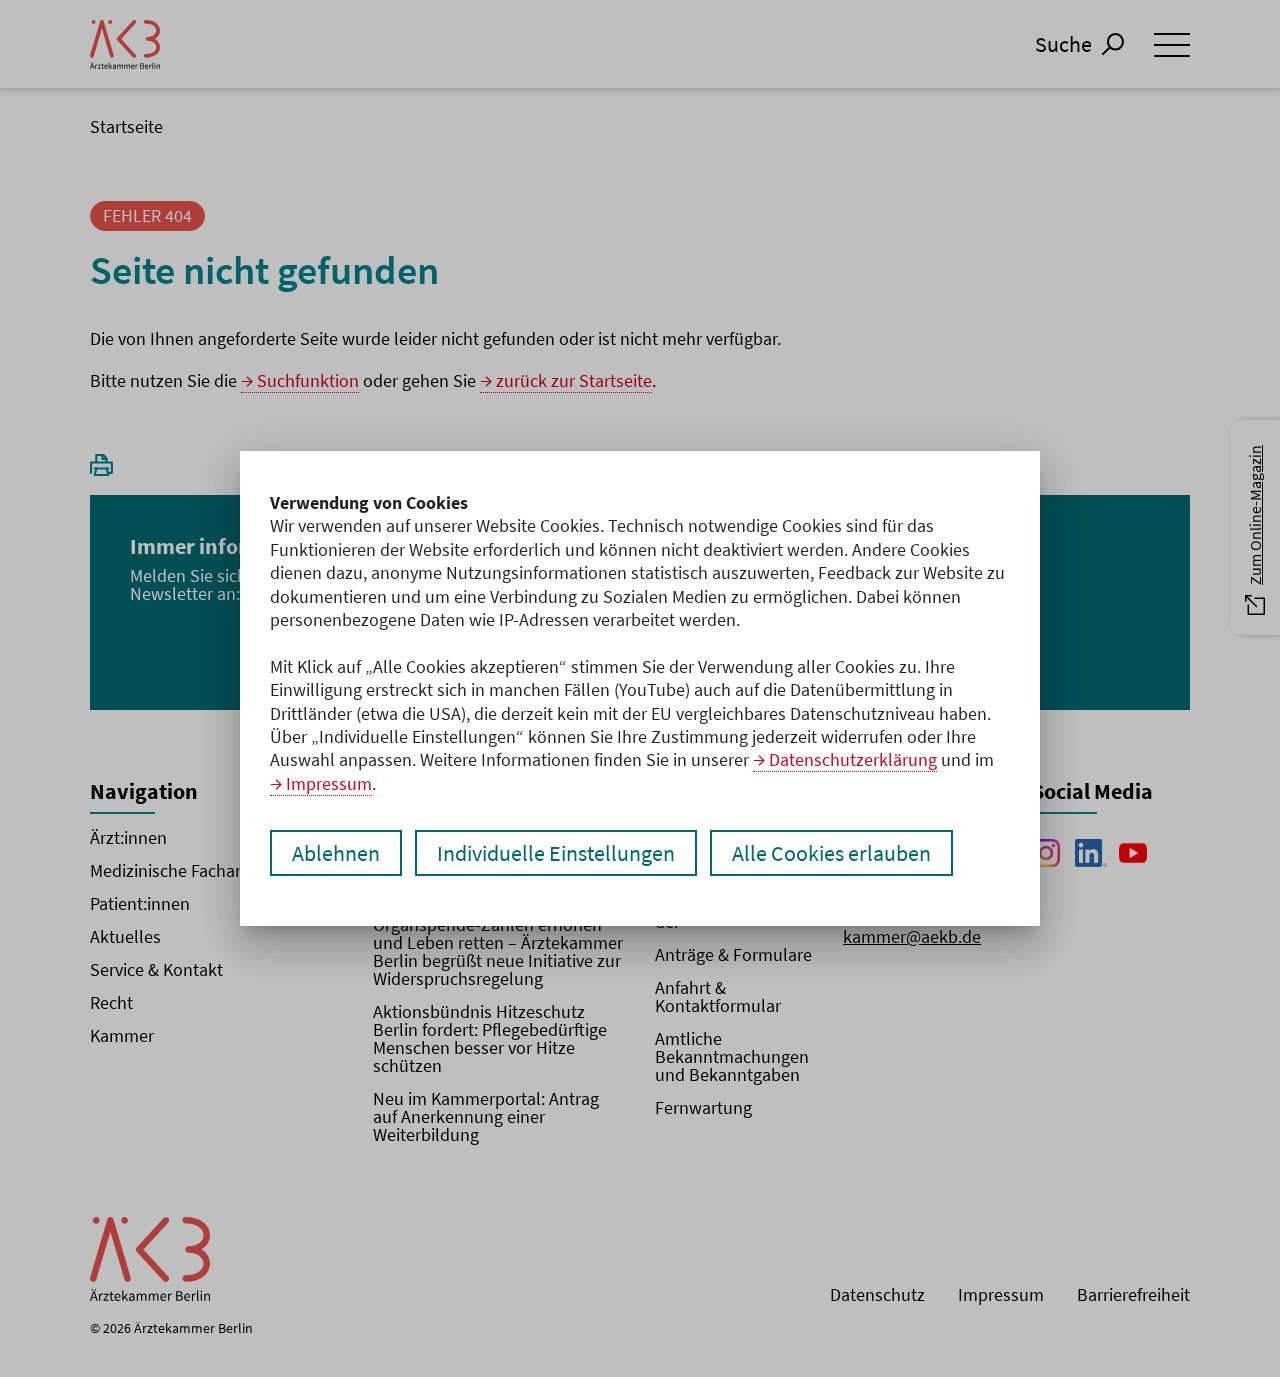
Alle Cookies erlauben (831, 853)
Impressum (329, 783)
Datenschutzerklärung (853, 759)
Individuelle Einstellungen (556, 853)
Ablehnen (336, 853)
